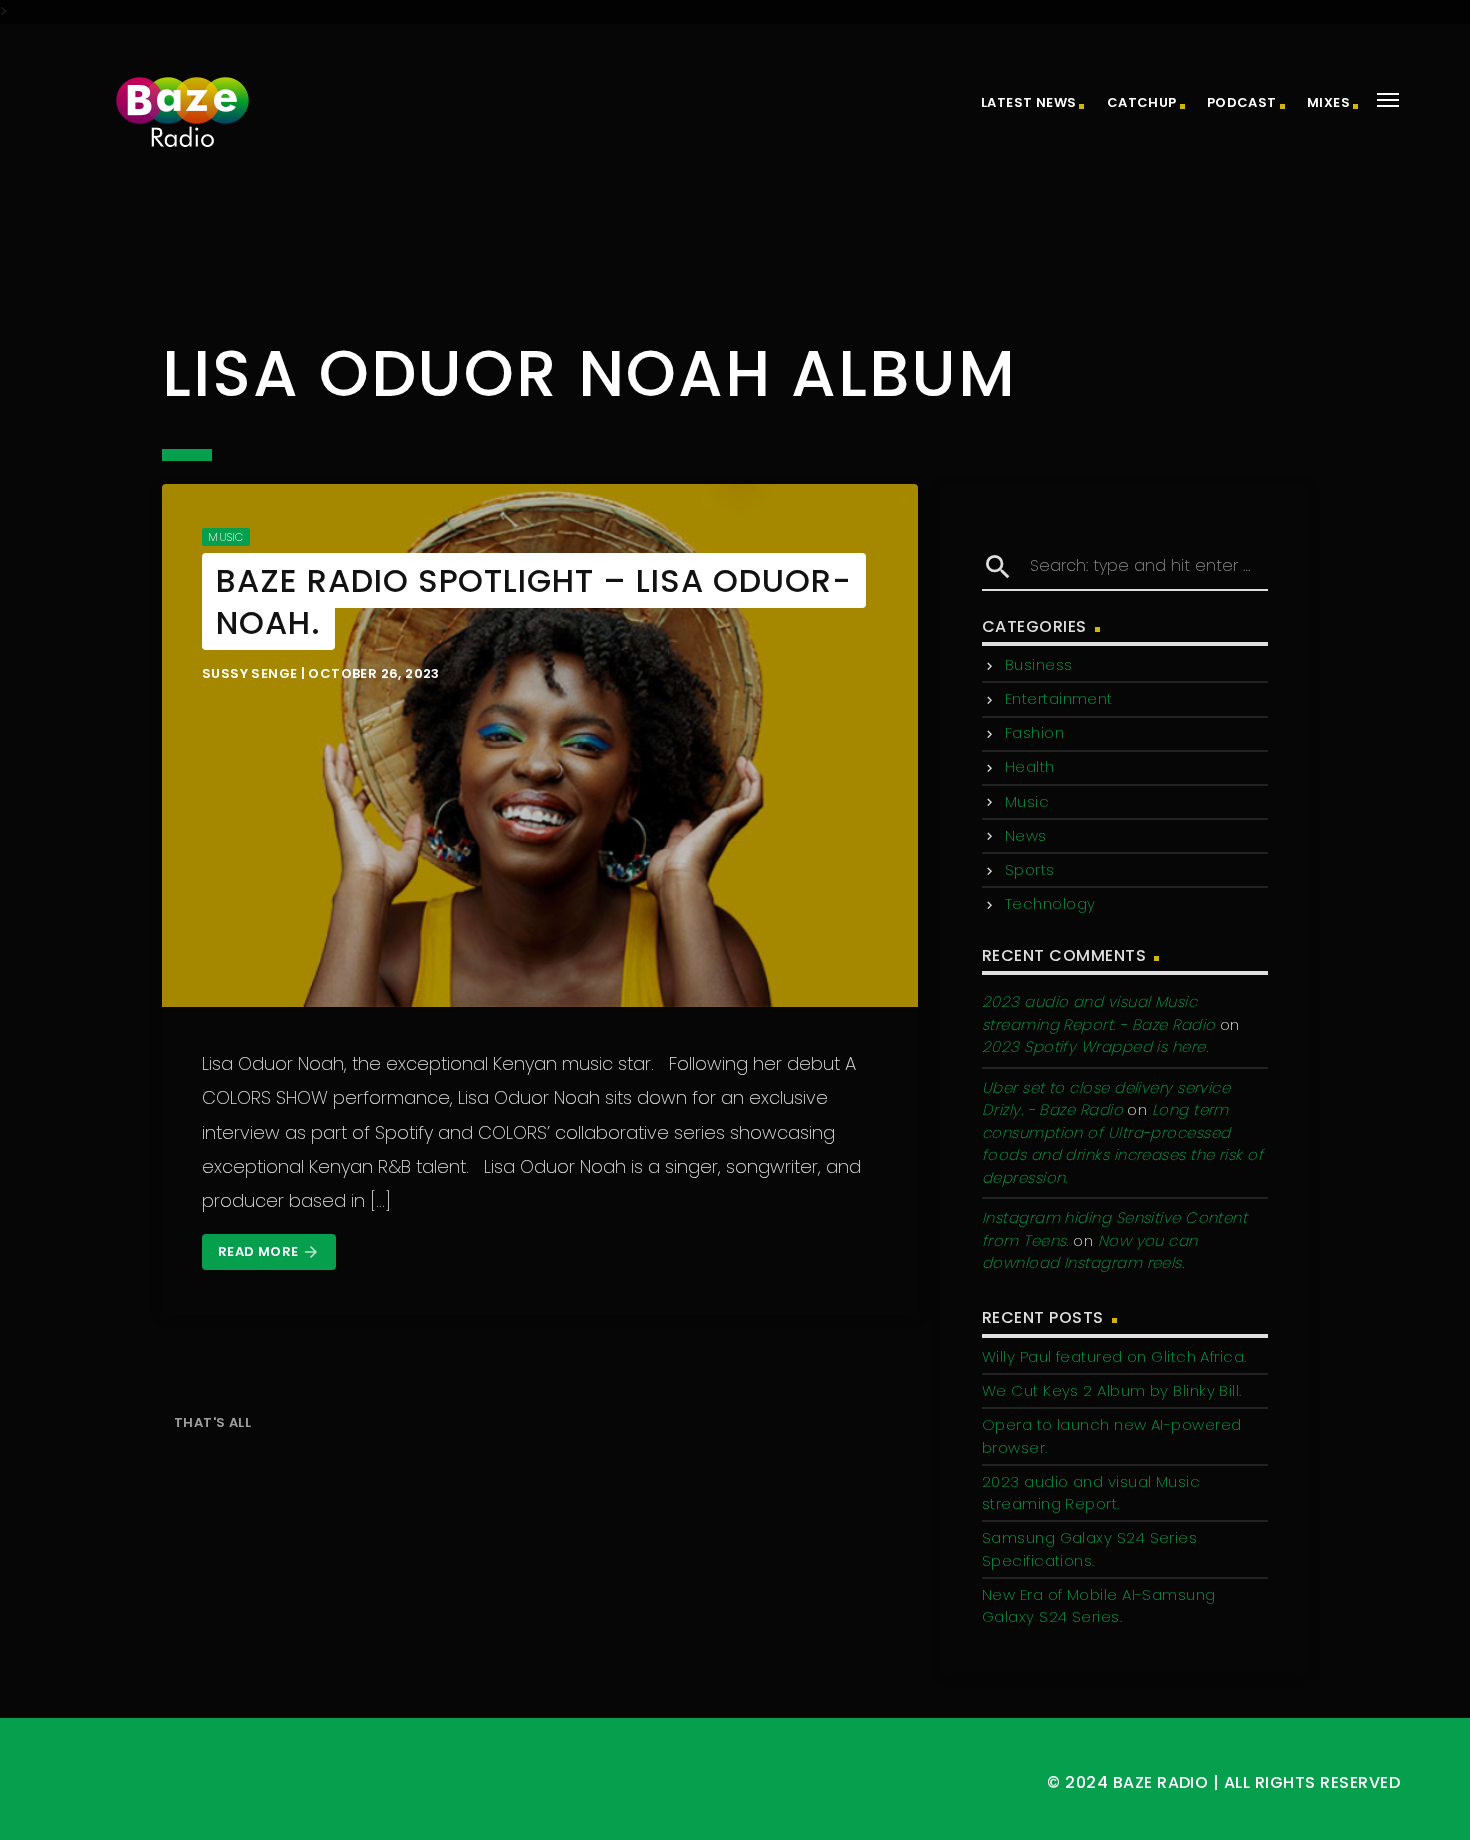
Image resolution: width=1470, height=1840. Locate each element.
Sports (1030, 869)
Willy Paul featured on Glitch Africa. (1114, 1356)
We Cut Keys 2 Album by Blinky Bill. (1112, 1390)
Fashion (1034, 732)
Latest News (1028, 102)
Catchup (1142, 102)
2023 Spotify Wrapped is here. (1095, 1046)
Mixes (1328, 102)
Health (1030, 766)
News (1026, 835)
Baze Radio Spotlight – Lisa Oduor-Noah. (534, 601)
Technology (1050, 903)
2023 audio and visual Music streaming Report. (1091, 1493)
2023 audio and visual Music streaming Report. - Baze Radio (1099, 1013)
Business (1039, 664)
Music (225, 537)
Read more (269, 1251)
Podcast (1242, 102)
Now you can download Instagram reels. (1090, 1252)
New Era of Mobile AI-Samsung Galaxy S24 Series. (1099, 1606)
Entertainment (1059, 698)
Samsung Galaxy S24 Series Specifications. (1089, 1549)
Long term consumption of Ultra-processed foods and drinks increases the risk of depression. (1122, 1143)
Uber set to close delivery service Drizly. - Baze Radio (1106, 1099)
